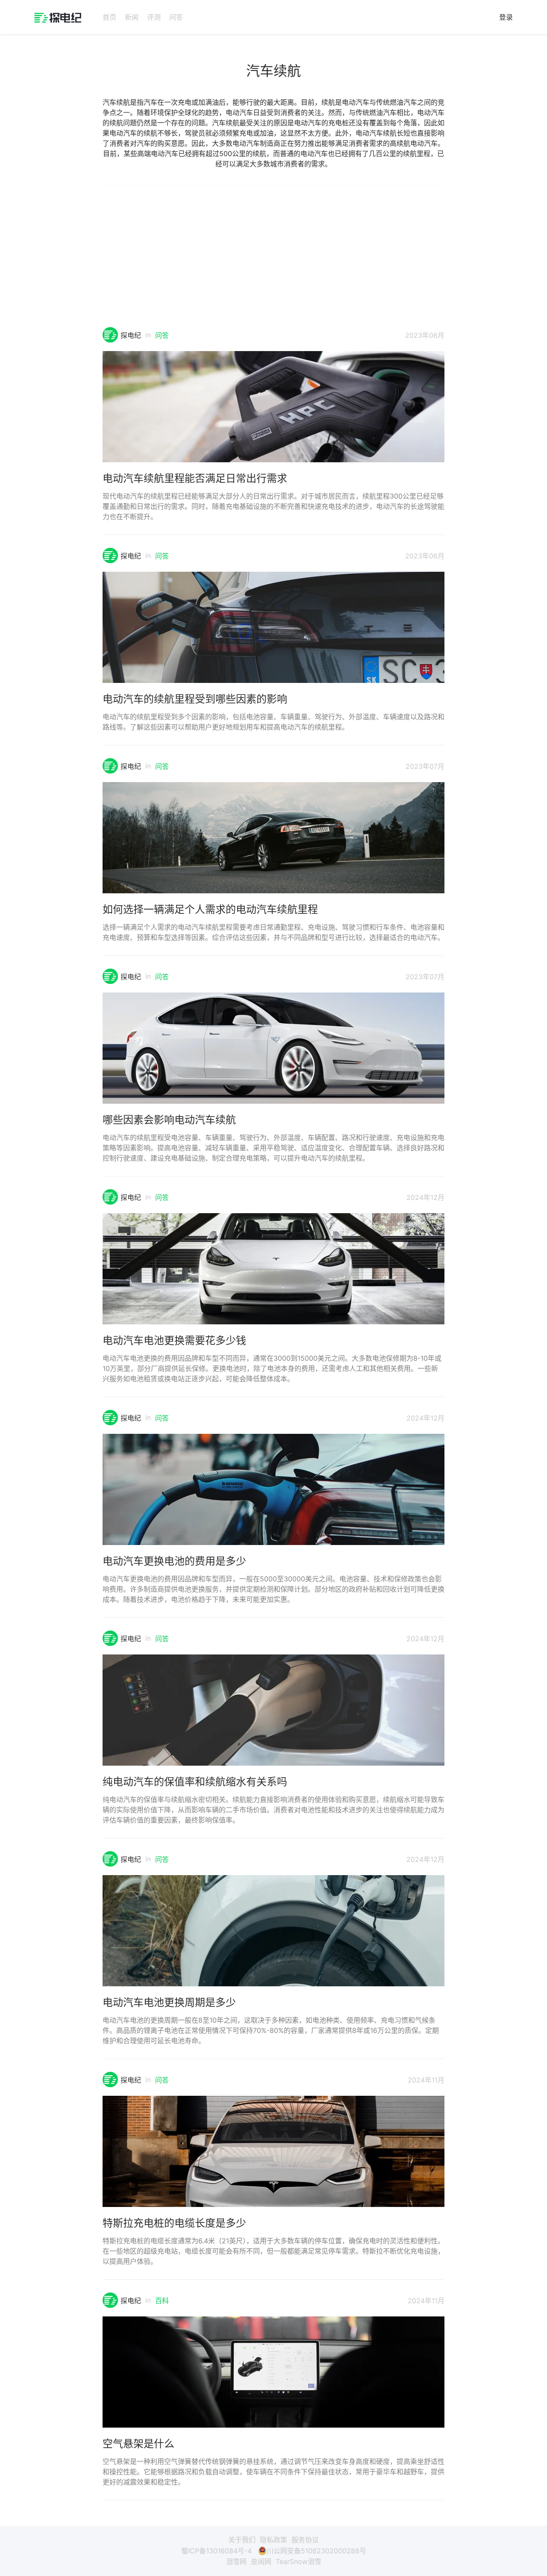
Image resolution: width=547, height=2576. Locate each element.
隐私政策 (273, 2540)
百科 (162, 2301)
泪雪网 (236, 2561)
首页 (109, 17)
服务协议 (305, 2540)
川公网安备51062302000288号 (316, 2551)
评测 (154, 17)
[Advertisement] (273, 263)
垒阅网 (261, 2561)
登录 (506, 17)
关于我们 (242, 2540)
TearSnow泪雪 (298, 2561)
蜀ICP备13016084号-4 (216, 2551)
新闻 (132, 17)
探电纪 (131, 335)
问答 (176, 17)
